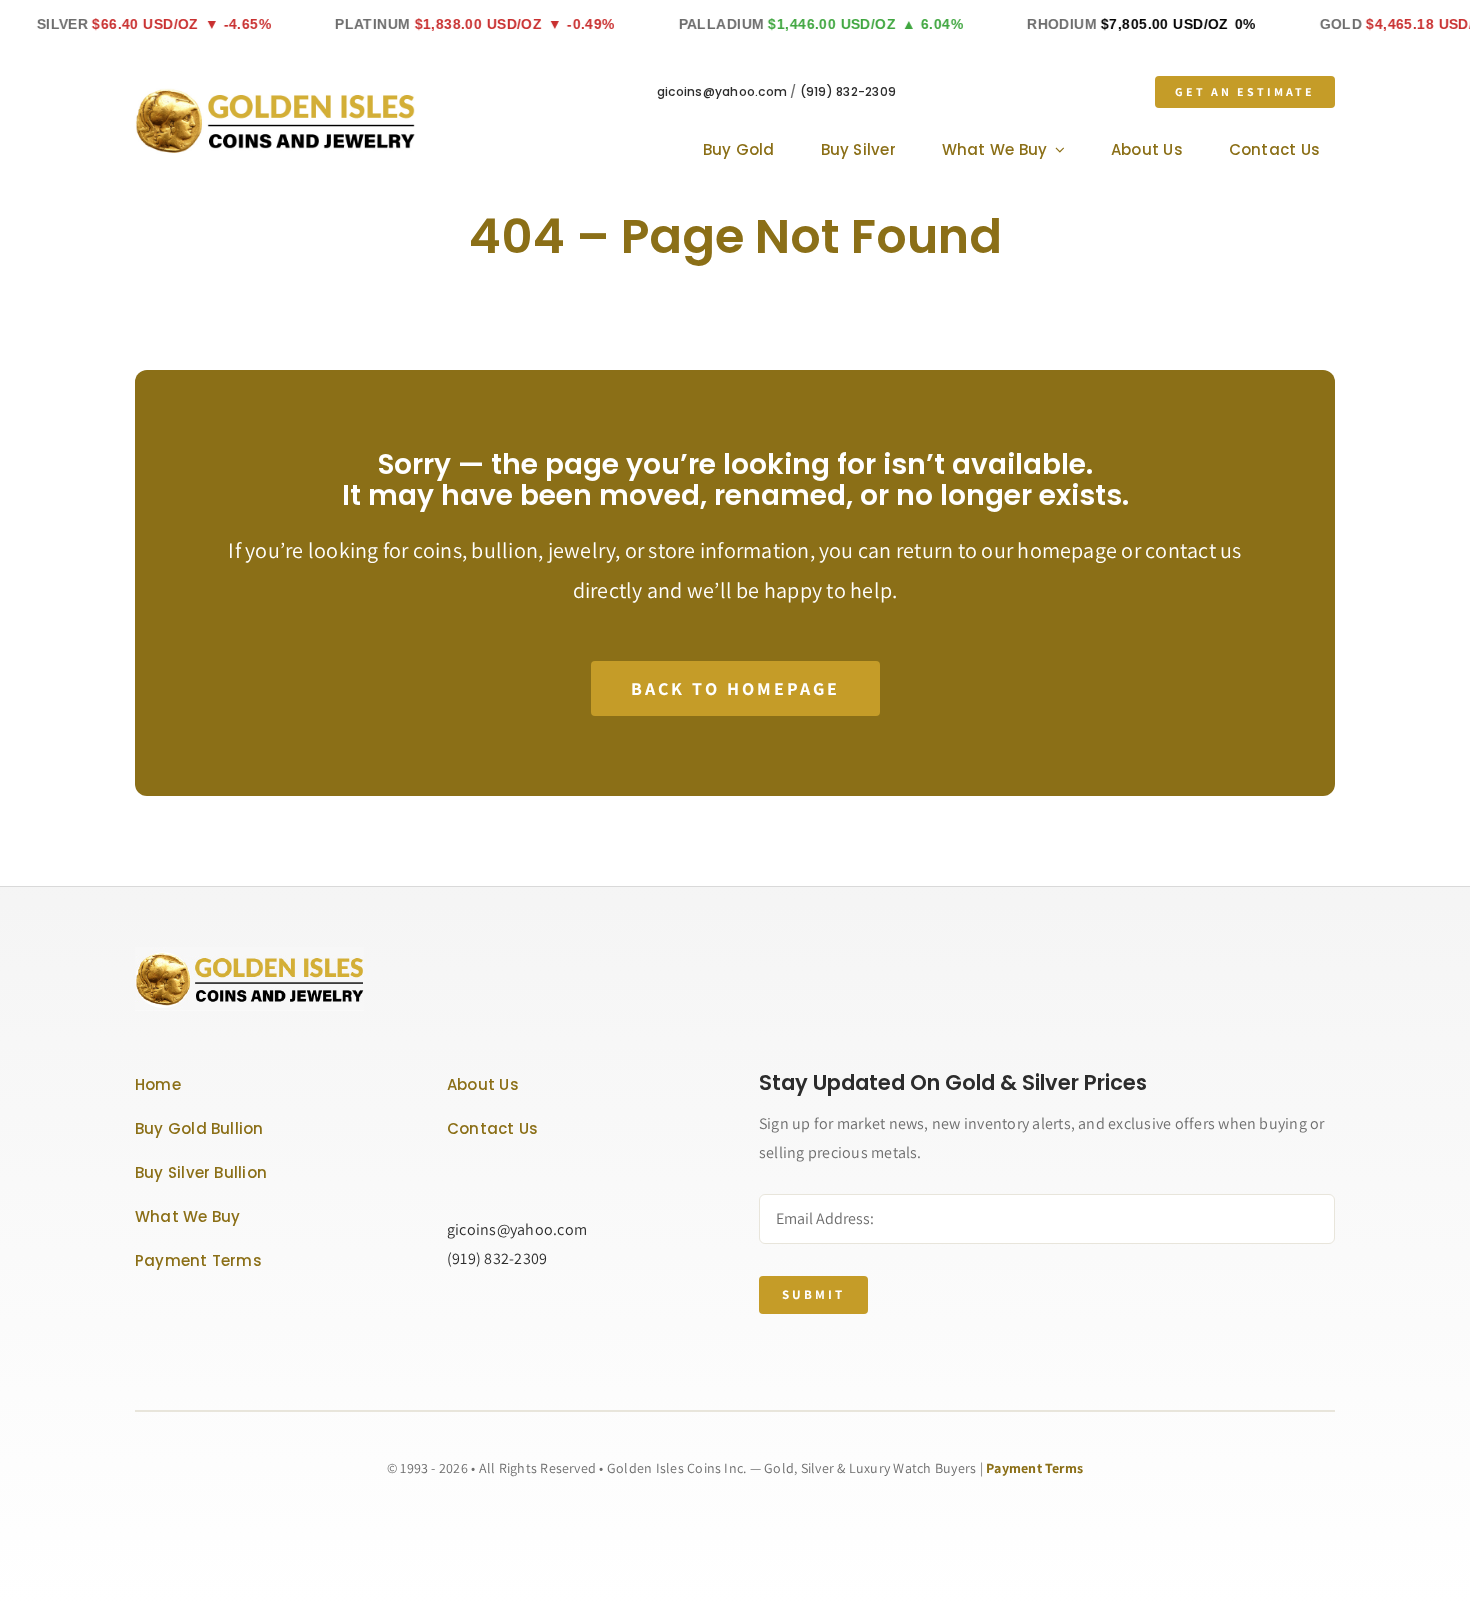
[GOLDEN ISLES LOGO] (275, 95)
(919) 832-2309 (848, 91)
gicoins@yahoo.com (722, 91)
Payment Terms (1034, 1468)
